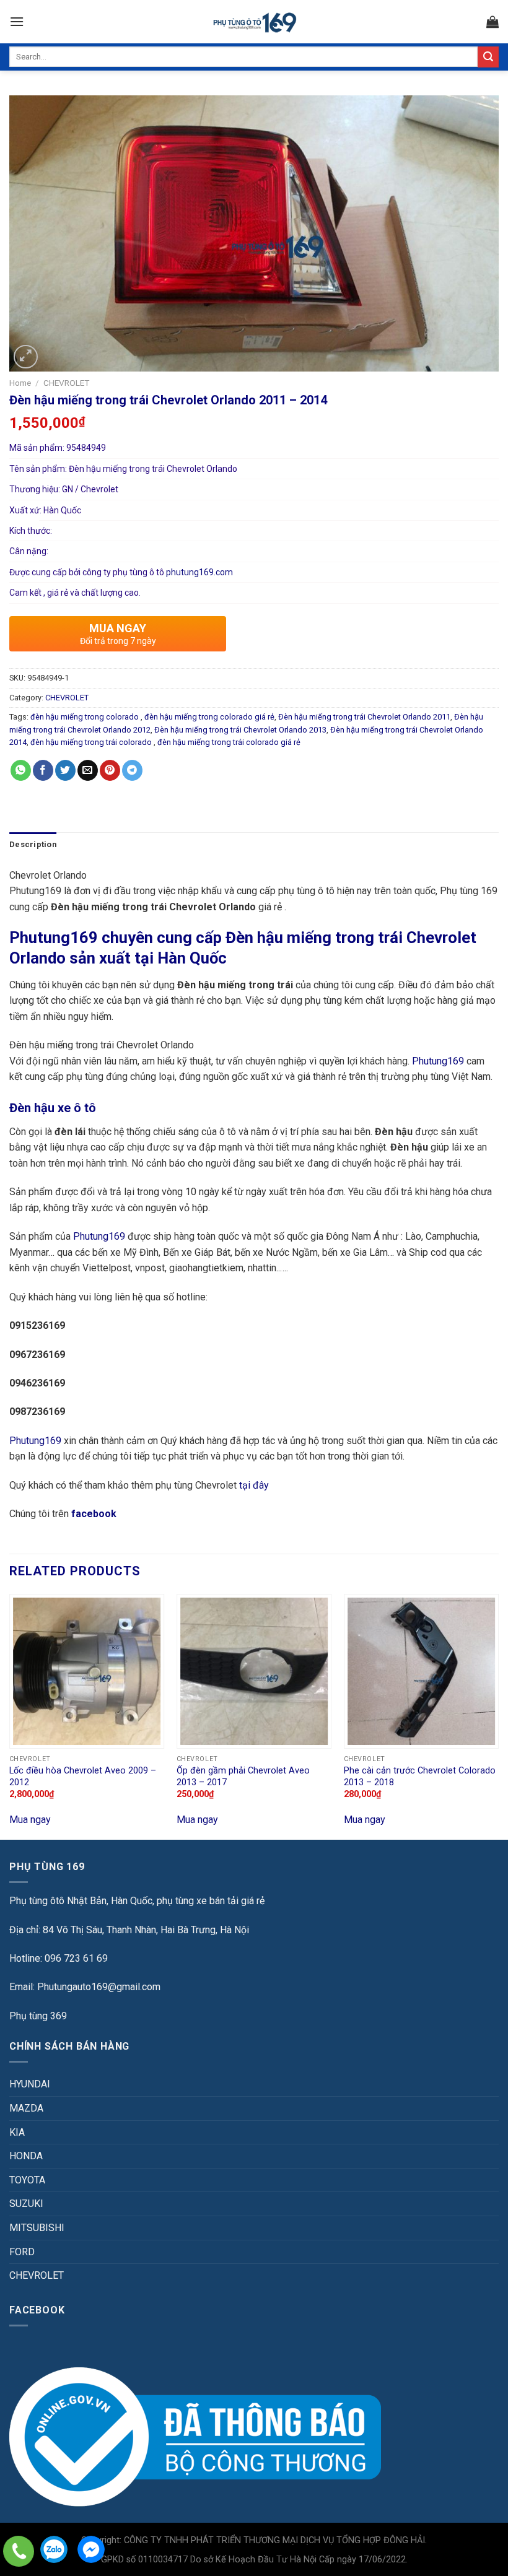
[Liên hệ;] (19, 2551)
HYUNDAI (30, 2084)
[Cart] (493, 22)
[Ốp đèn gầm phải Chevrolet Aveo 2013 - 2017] (254, 1671)
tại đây (254, 1485)
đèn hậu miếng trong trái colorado (92, 742)
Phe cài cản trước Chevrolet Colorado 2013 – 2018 (420, 1777)
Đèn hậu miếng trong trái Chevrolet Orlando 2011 (364, 717)
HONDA (26, 2156)
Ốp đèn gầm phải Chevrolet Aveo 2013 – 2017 (243, 1777)
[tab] (33, 845)
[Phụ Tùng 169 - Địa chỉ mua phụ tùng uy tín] (254, 22)
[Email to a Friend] (88, 770)
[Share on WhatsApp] (21, 770)
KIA (17, 2132)
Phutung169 (438, 1061)
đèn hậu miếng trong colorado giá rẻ (209, 717)
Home (20, 383)
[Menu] (17, 21)
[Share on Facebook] (43, 770)
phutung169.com (199, 572)
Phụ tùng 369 (38, 2016)
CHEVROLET (66, 383)
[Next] (498, 1716)
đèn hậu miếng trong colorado (85, 717)
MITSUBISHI (37, 2228)
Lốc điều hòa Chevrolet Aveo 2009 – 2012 (83, 1777)
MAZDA (26, 2108)
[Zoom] (26, 357)
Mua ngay (30, 1820)
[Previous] (10, 1716)
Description (33, 844)
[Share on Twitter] (65, 770)
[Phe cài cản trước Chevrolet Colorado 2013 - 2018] (421, 1671)
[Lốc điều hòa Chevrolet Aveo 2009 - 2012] (87, 1671)
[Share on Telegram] (132, 770)
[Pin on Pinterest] (110, 770)
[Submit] (488, 57)
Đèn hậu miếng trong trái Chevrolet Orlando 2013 (240, 730)
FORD (22, 2252)
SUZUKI (26, 2204)
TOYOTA (27, 2180)
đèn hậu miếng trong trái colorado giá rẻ (229, 742)
